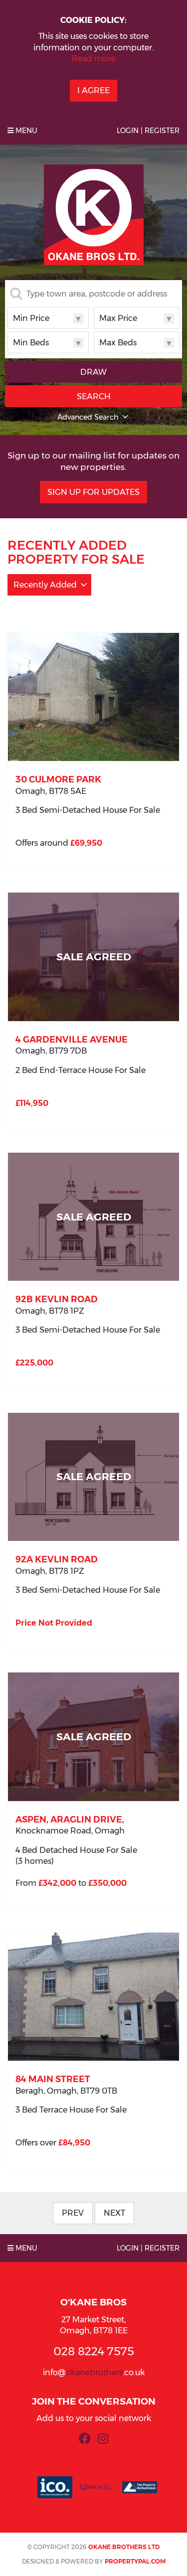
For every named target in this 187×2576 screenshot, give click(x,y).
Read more (93, 59)
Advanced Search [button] (88, 417)
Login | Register (148, 131)
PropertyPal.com (135, 2561)
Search (94, 396)
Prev (73, 2213)
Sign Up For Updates (93, 492)
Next (114, 2213)
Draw (93, 372)
